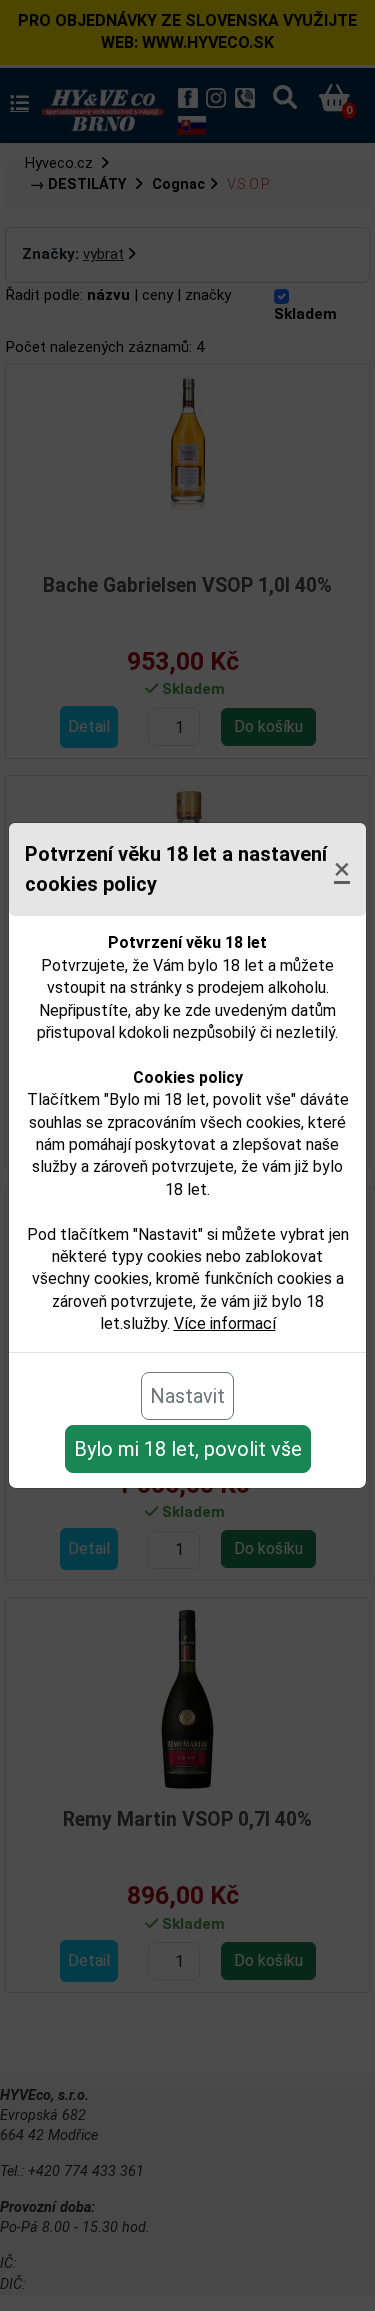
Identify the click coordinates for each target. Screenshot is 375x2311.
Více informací (225, 1323)
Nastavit (187, 1396)
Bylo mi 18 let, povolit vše (188, 1449)
